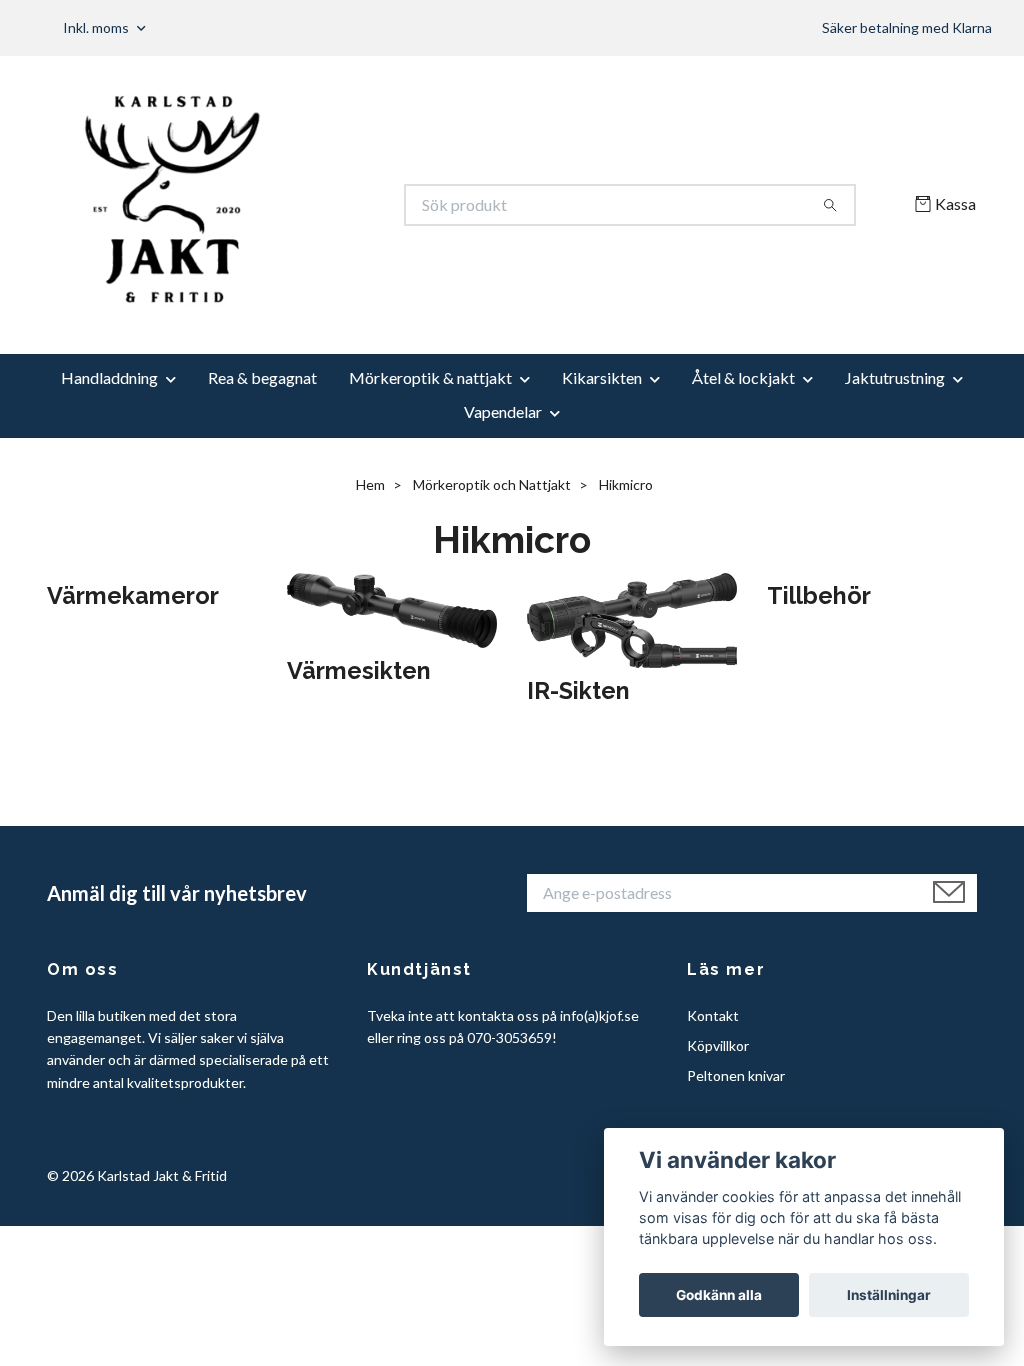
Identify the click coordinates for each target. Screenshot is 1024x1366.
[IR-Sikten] (632, 617)
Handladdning (109, 377)
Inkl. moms (97, 27)
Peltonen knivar (736, 1075)
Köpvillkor (718, 1045)
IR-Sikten (578, 690)
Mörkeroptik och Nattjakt (492, 484)
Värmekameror (133, 595)
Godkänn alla (719, 1295)
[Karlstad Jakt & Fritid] (280, 205)
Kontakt (713, 1015)
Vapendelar (503, 411)
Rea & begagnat (262, 377)
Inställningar (889, 1295)
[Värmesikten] (392, 608)
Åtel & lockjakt (743, 377)
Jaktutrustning (895, 377)
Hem (370, 484)
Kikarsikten (602, 377)
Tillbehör (819, 595)
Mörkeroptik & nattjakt (430, 377)
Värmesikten (359, 670)
